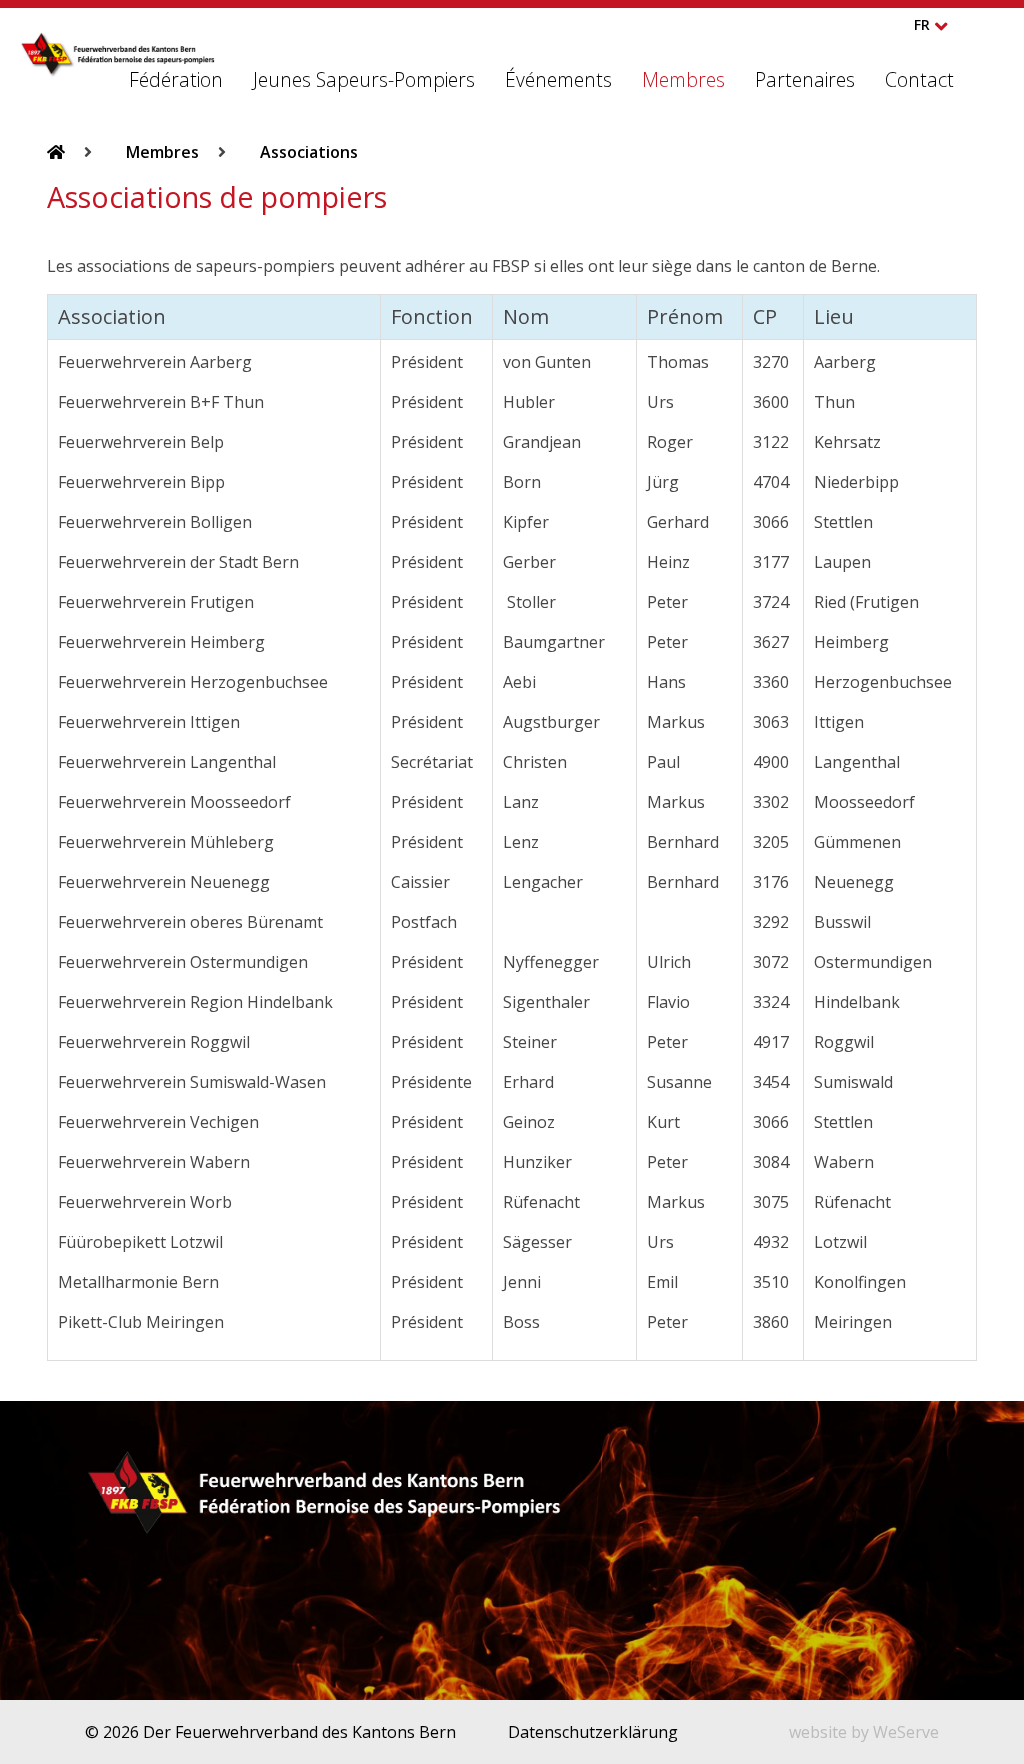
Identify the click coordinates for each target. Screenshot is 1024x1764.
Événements (558, 79)
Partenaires (805, 79)
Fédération (176, 79)
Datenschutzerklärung (593, 1732)
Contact (919, 79)
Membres (683, 79)
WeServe (906, 1732)
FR (922, 24)
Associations (309, 152)
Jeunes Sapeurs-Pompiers (364, 79)
